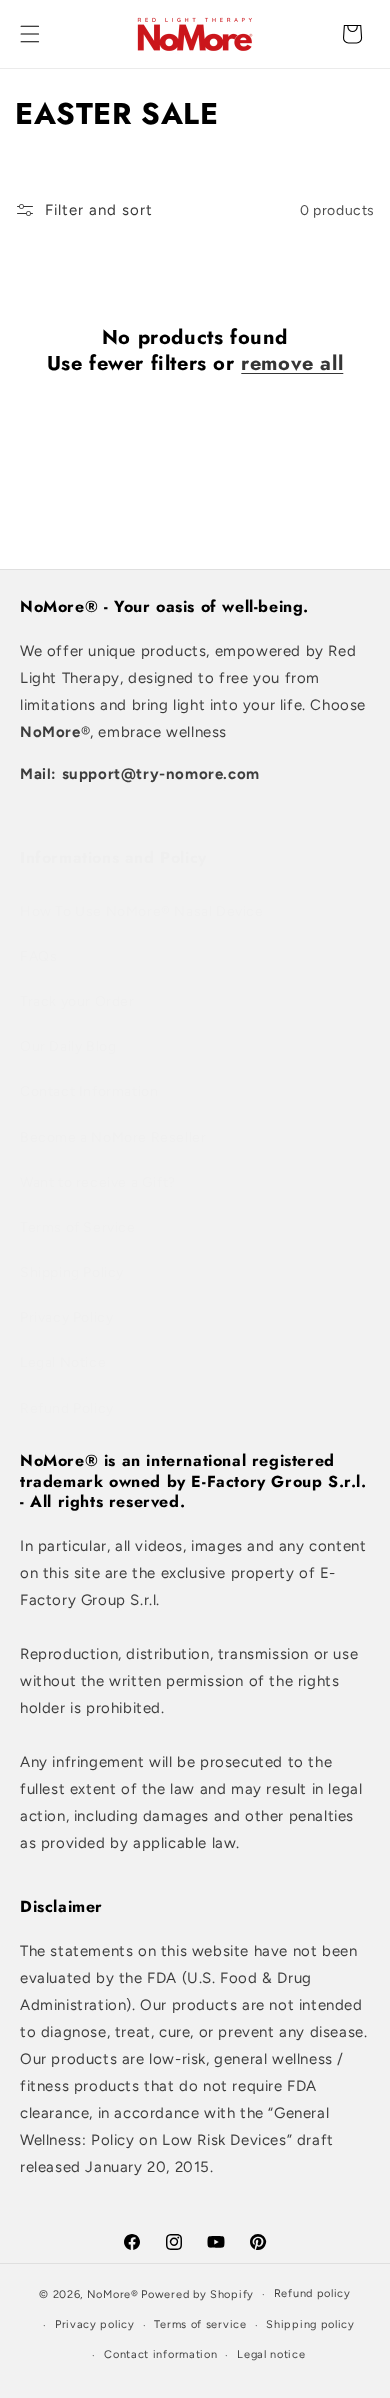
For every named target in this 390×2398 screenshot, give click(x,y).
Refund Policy (67, 1408)
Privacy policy (95, 2324)
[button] (30, 34)
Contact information (160, 2354)
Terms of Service (78, 1227)
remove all (292, 364)
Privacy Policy (66, 1317)
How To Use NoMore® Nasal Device (142, 911)
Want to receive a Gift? (98, 1182)
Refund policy (312, 2293)
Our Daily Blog (68, 1046)
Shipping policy (310, 2324)
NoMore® (113, 2294)
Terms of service (200, 2324)
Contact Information (89, 1091)
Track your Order (77, 1001)
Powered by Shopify (197, 2294)
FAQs (38, 956)
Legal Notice (63, 1362)
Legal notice (271, 2354)
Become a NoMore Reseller (113, 1137)
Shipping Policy (72, 1272)
